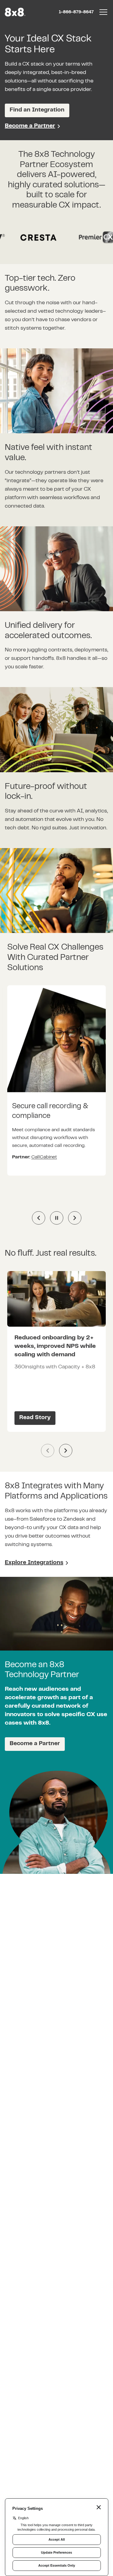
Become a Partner (30, 126)
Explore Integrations (34, 1563)
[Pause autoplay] (57, 1218)
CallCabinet (44, 1157)
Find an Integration (37, 110)
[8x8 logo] (16, 12)
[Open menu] (103, 12)
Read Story (35, 1418)
